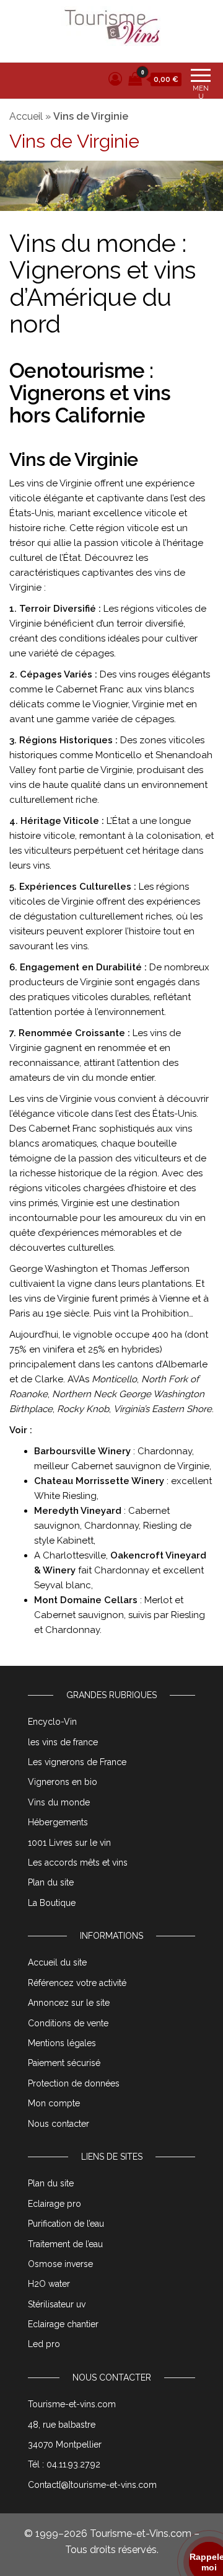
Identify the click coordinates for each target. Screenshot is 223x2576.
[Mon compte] (115, 79)
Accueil (26, 116)
